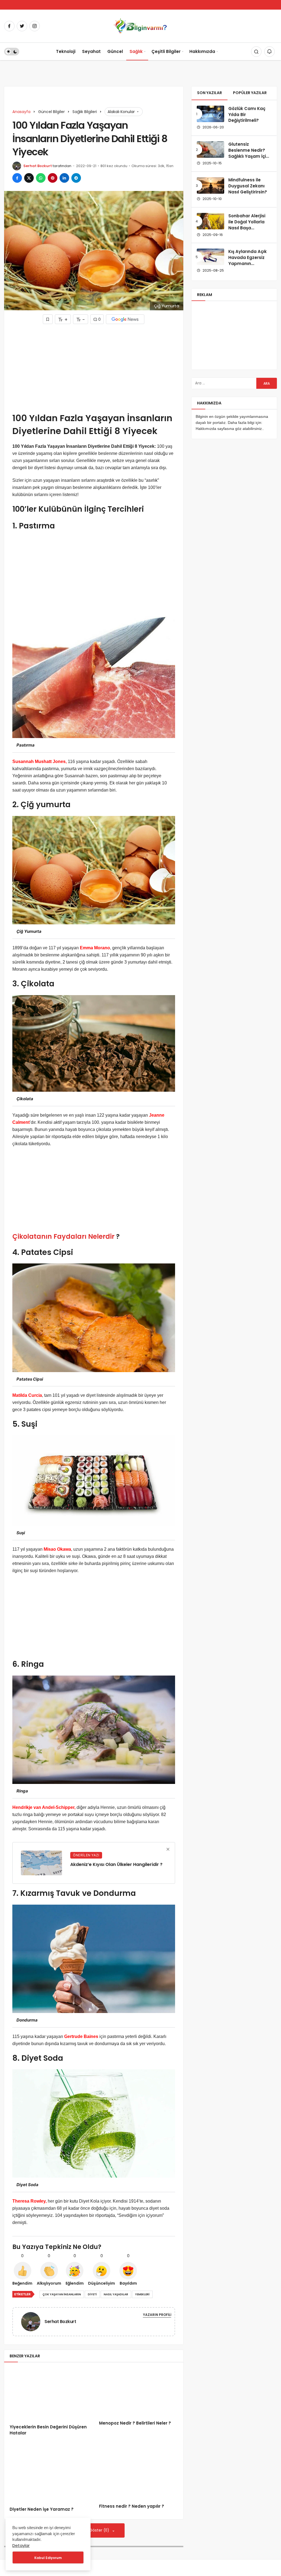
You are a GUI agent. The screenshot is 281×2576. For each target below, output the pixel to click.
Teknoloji (66, 51)
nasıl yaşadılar (116, 2294)
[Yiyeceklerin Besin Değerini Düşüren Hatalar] (49, 2393)
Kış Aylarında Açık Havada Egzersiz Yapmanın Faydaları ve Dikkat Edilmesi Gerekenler (249, 266)
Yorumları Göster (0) (91, 2530)
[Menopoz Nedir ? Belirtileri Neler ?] (138, 2391)
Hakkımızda (202, 51)
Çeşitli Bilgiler (166, 51)
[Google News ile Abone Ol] (125, 319)
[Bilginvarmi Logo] (140, 26)
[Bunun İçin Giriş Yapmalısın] (48, 319)
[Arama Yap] (256, 52)
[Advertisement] (94, 368)
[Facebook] (9, 26)
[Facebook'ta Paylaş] (17, 178)
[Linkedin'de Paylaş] (64, 178)
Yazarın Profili (157, 2315)
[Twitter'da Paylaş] (29, 178)
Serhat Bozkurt (38, 166)
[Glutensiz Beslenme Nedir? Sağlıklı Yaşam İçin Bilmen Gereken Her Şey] (210, 150)
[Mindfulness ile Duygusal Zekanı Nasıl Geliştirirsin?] (210, 185)
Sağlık (136, 51)
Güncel (115, 51)
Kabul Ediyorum (48, 2558)
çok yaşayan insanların (62, 2294)
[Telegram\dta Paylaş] (76, 178)
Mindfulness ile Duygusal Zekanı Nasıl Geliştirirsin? (248, 186)
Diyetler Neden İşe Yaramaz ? (42, 2509)
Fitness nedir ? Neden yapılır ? (132, 2506)
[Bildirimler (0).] (269, 52)
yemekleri (142, 2294)
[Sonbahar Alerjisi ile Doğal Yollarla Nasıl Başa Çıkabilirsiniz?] (210, 221)
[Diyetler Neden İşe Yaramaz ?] (49, 2475)
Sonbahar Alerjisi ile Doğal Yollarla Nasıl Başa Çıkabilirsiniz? (247, 225)
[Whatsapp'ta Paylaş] (41, 178)
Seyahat (91, 51)
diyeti (92, 2294)
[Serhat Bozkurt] (33, 2321)
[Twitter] (22, 26)
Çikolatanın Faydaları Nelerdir (63, 1236)
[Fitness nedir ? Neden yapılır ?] (138, 2473)
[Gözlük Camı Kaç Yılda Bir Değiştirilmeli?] (210, 114)
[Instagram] (35, 26)
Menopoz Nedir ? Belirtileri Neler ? (135, 2423)
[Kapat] (168, 1849)
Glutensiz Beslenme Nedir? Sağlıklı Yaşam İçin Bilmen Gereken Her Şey (248, 156)
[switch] (12, 52)
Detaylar (21, 2545)
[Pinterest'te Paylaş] (53, 178)
